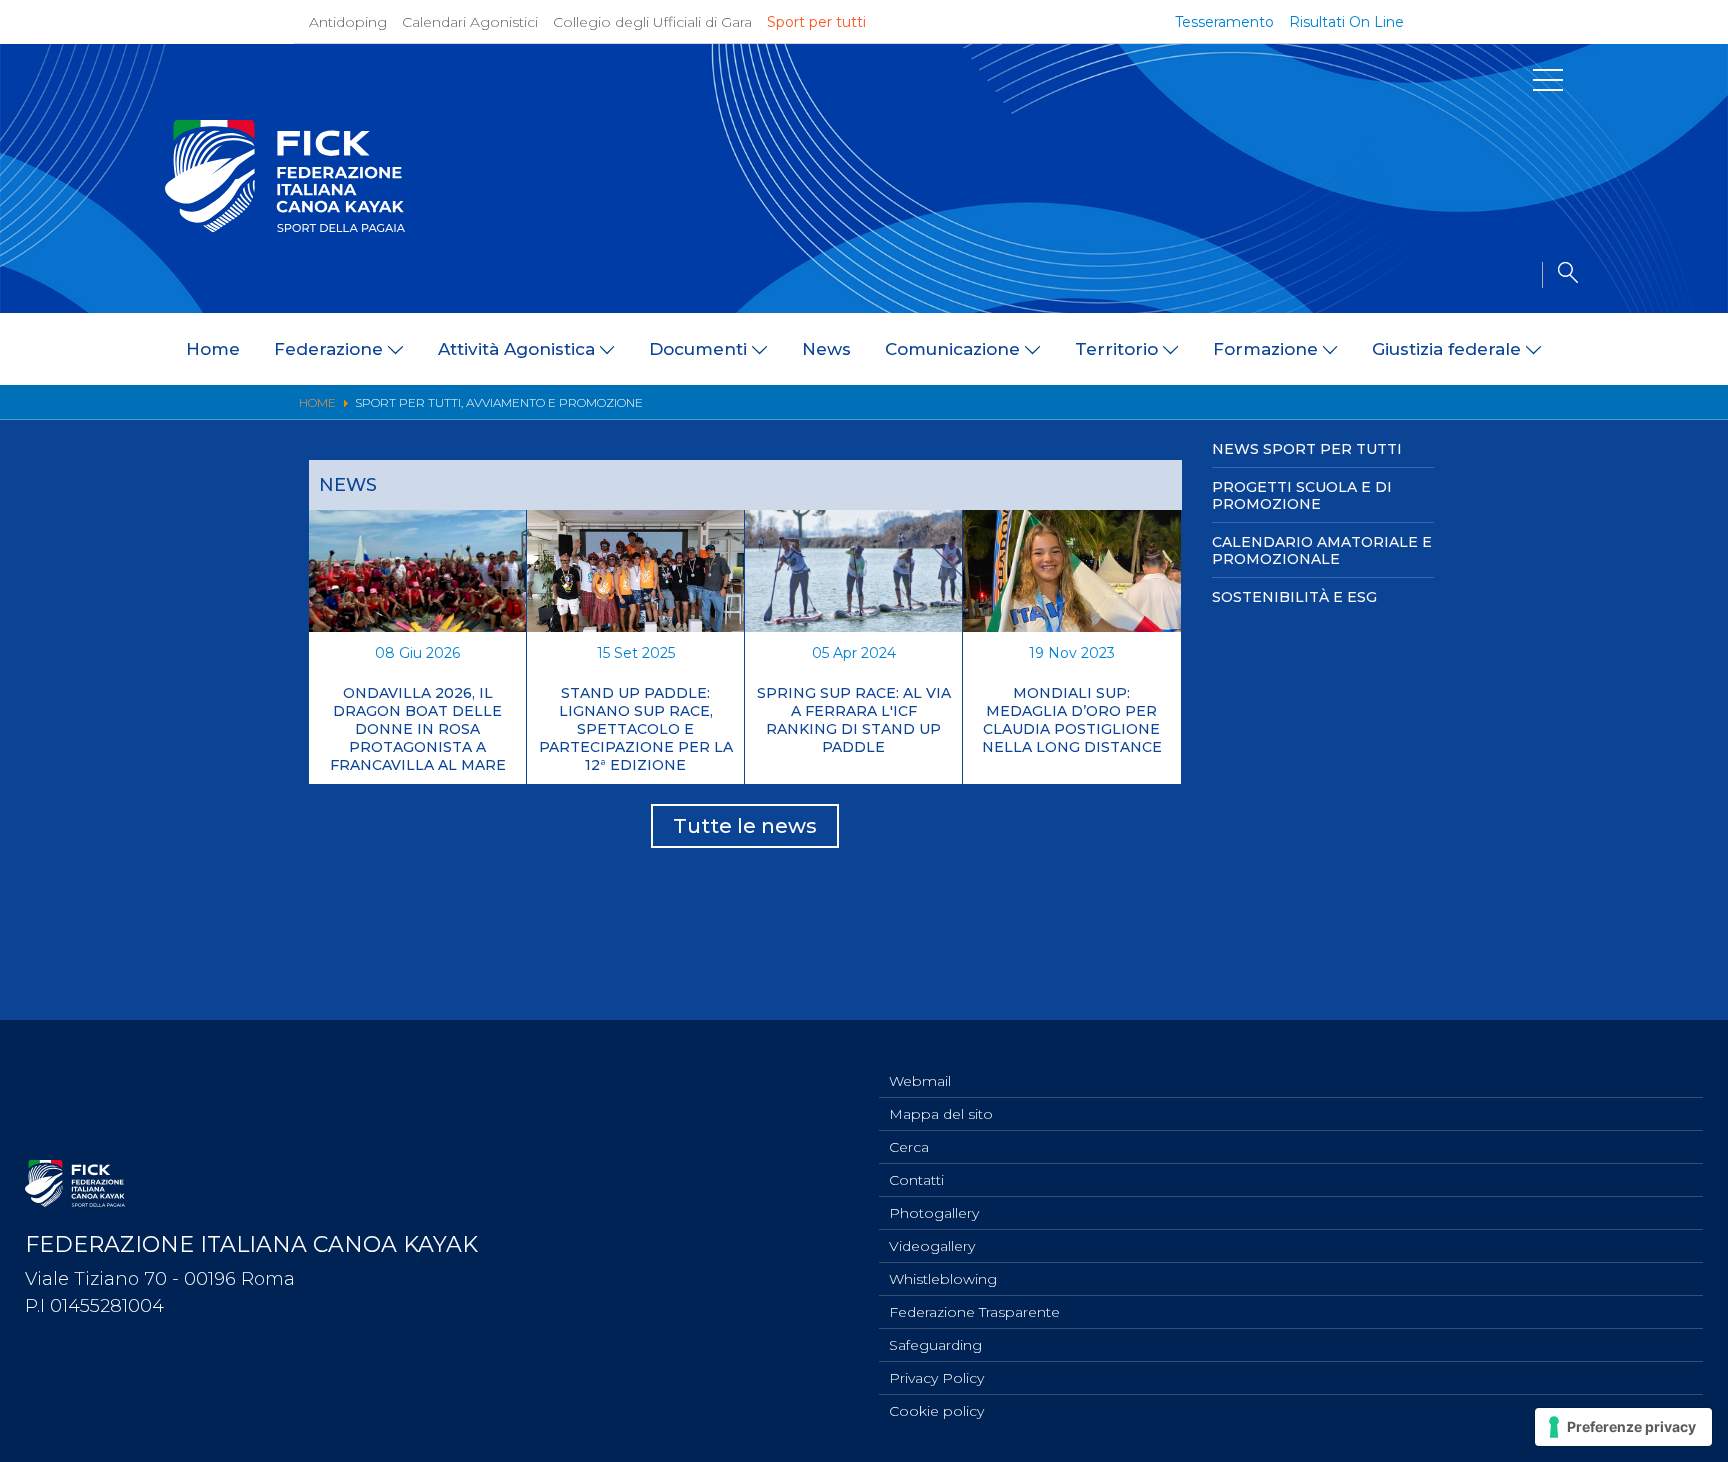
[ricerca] (1560, 275)
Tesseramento (1224, 22)
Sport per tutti (816, 22)
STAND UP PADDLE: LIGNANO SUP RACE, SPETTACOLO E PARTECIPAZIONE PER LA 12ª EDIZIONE (636, 729)
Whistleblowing (943, 1279)
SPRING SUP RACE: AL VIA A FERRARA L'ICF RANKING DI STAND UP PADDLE (854, 720)
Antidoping (348, 22)
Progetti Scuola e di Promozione (1302, 495)
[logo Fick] (285, 227)
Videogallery (932, 1246)
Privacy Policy (936, 1378)
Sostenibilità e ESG (1294, 597)
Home (213, 349)
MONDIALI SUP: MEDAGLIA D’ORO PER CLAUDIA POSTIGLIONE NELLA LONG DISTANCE (1072, 720)
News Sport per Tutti (1307, 449)
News (826, 349)
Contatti (916, 1180)
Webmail (920, 1081)
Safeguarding (935, 1345)
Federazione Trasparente (974, 1312)
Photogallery (934, 1213)
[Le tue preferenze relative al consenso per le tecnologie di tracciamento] (1623, 1427)
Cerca (909, 1147)
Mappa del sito (941, 1114)
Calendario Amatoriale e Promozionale (1322, 550)
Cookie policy (936, 1411)
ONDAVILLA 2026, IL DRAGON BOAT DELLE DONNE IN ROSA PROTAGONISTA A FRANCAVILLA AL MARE (418, 729)
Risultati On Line (1346, 22)
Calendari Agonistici (470, 22)
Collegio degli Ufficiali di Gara (652, 22)
